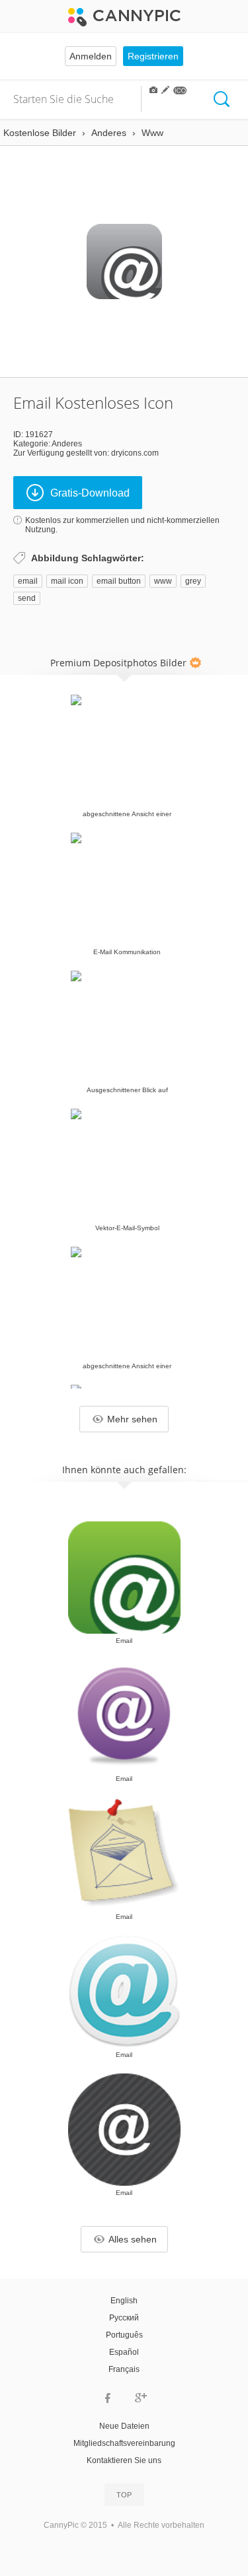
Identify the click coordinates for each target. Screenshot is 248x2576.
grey (193, 581)
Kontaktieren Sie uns (124, 2460)
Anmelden (91, 56)
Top (124, 2495)
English (124, 2301)
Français (124, 2369)
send (27, 598)
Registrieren (153, 56)
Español (124, 2352)
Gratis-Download (90, 493)
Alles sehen (133, 2239)
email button (119, 581)
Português (124, 2335)
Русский (124, 2318)
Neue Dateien (124, 2426)
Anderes (67, 444)
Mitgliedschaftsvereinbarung (124, 2443)
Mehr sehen (132, 1419)
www (163, 581)
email (28, 581)
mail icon (67, 581)
